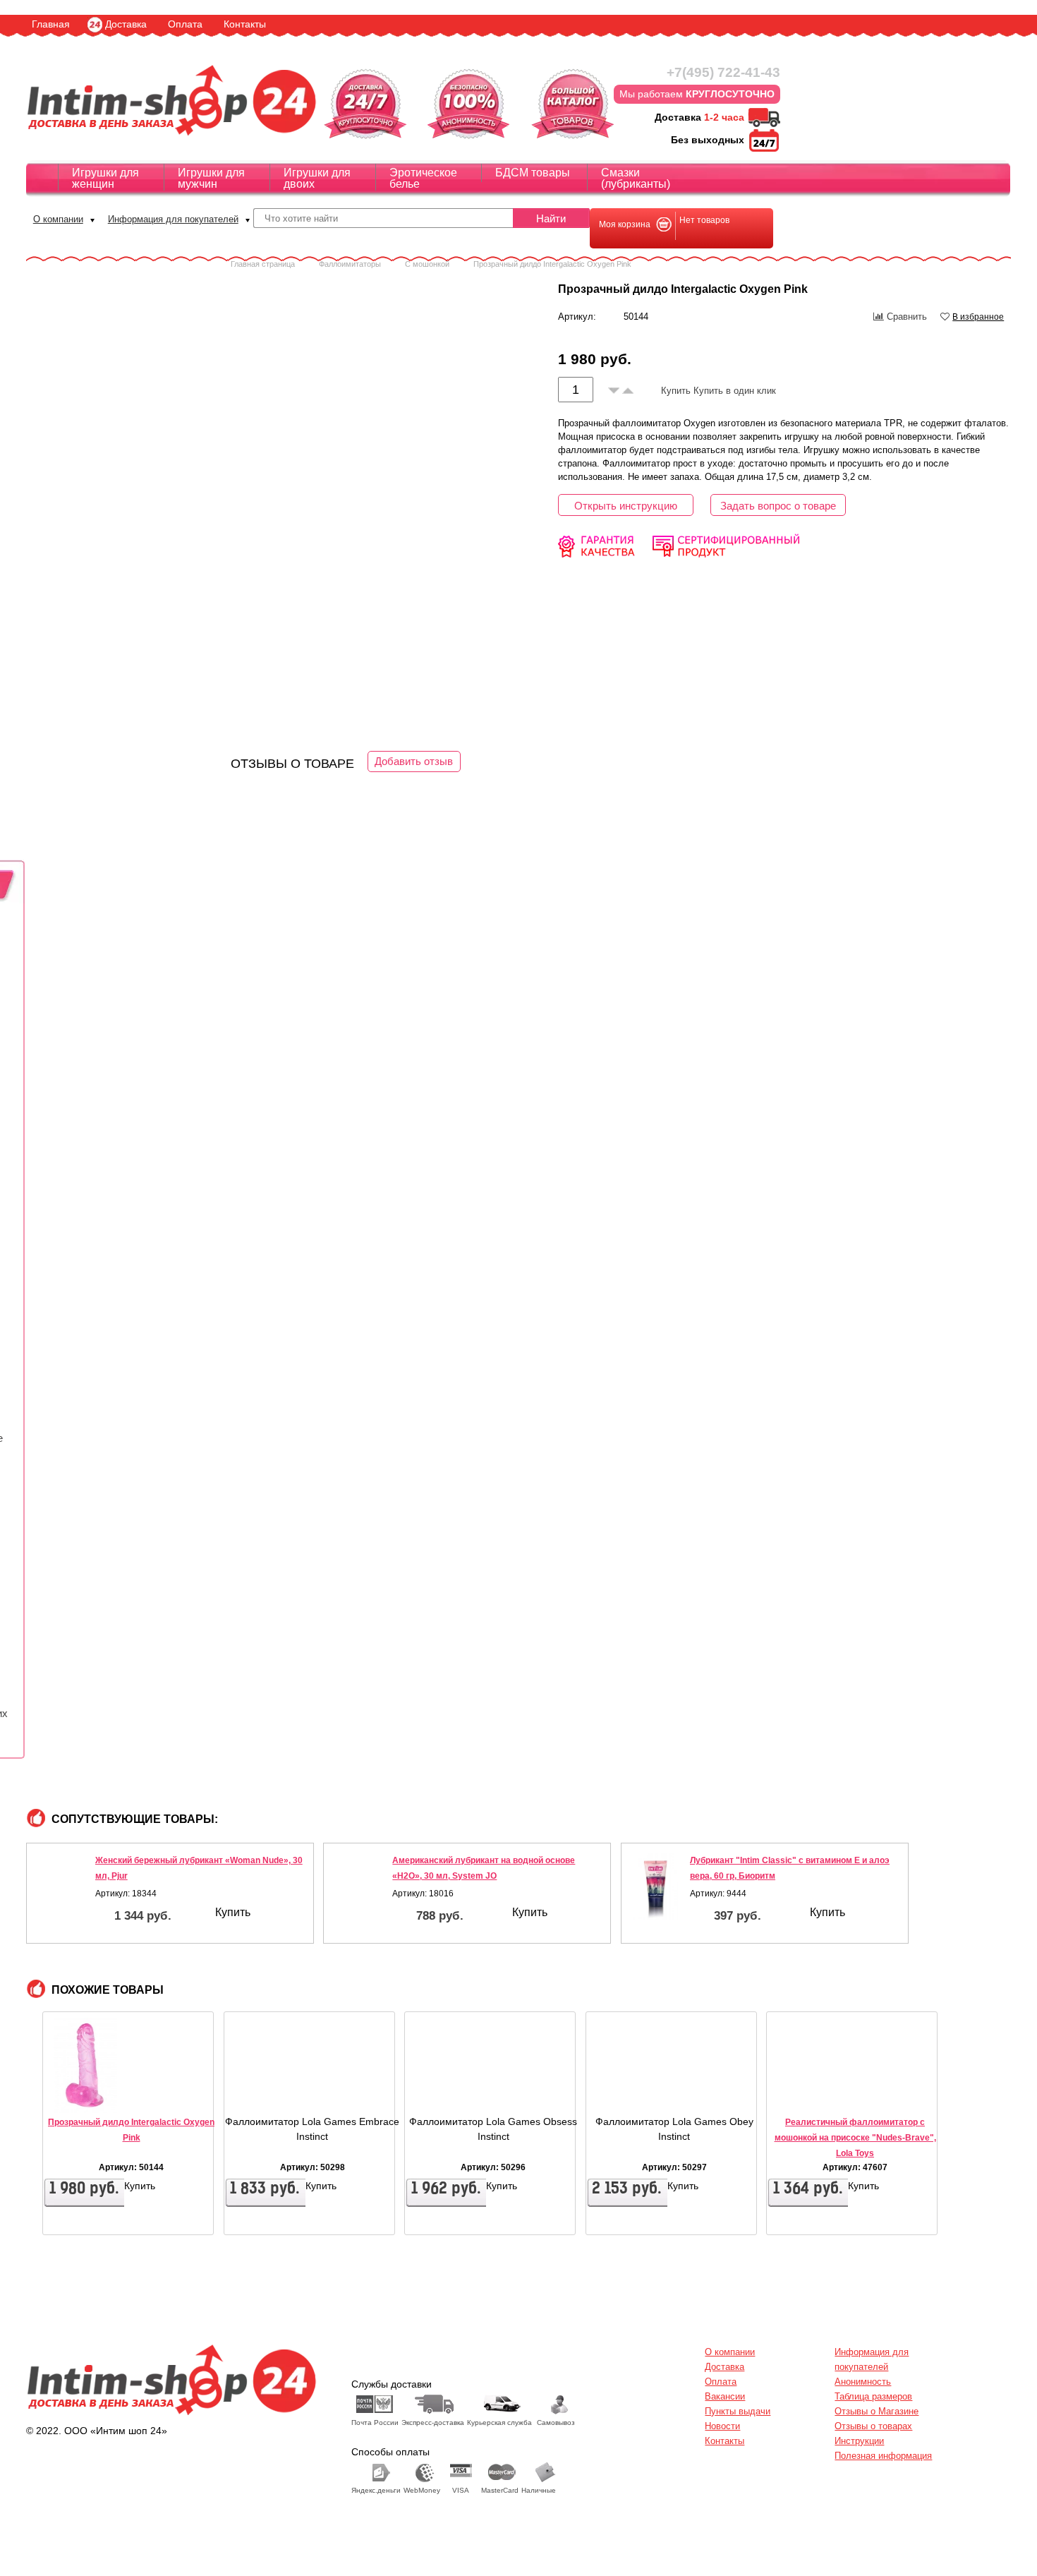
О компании (58, 219)
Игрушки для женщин (105, 178)
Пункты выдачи (738, 2411)
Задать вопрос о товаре (778, 506)
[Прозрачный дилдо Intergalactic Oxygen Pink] (85, 2090)
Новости (722, 2426)
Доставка (126, 24)
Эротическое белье (423, 178)
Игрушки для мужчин (211, 178)
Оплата (185, 24)
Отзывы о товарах (873, 2426)
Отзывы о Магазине (877, 2411)
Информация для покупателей (173, 219)
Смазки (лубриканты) (636, 178)
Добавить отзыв (414, 761)
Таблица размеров (873, 2396)
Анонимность (863, 2382)
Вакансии (725, 2396)
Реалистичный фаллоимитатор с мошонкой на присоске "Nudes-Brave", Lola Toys (855, 2138)
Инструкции (859, 2441)
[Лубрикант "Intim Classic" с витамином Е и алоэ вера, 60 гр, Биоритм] (656, 1886)
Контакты (245, 24)
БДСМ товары (533, 173)
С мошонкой (427, 264)
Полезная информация (883, 2456)
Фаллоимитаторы (350, 264)
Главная (51, 24)
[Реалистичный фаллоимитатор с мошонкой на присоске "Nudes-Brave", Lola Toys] (809, 2090)
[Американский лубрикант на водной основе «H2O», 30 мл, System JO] (358, 1886)
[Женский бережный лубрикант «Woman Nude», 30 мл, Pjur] (61, 1886)
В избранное (978, 317)
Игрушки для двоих (317, 178)
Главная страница (263, 264)
